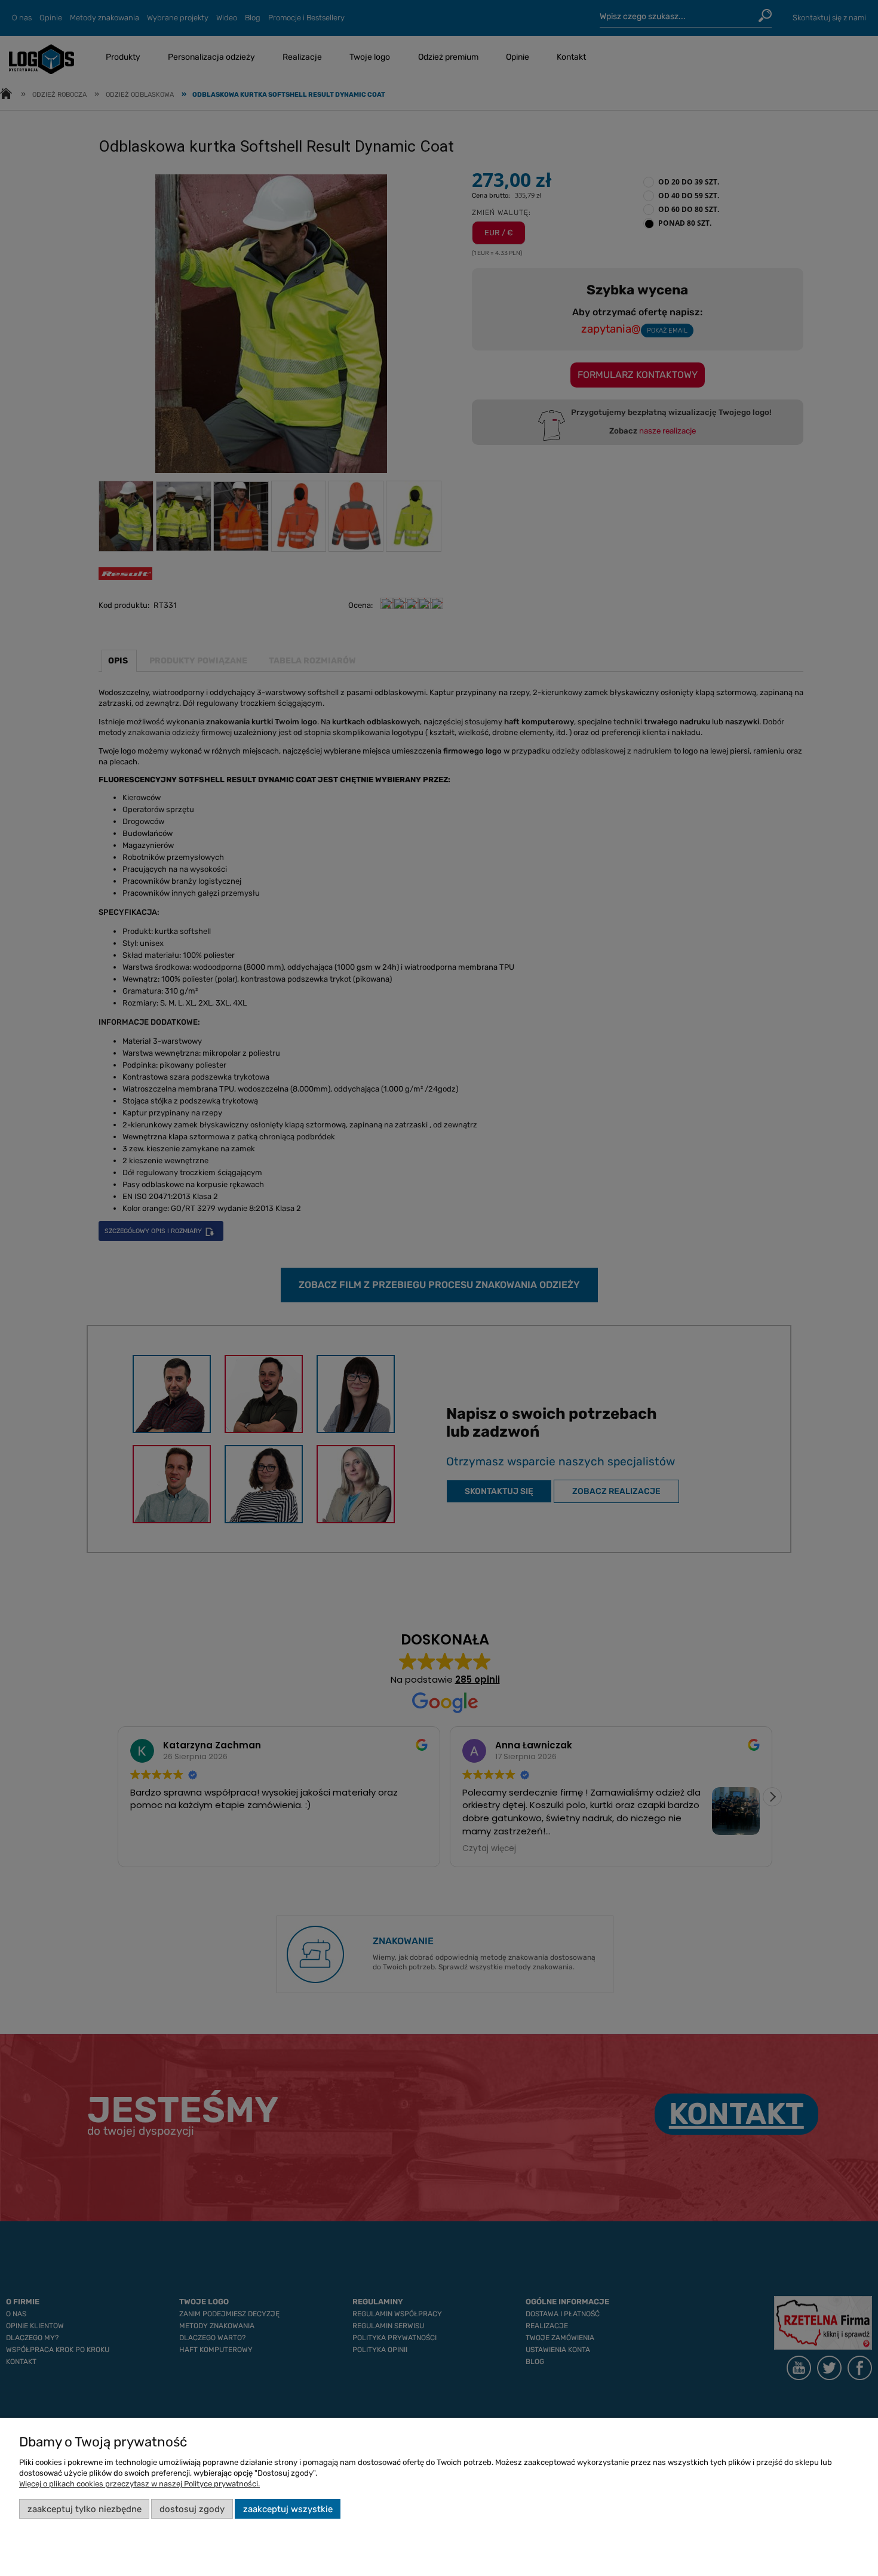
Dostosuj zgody (192, 2509)
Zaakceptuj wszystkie (288, 2509)
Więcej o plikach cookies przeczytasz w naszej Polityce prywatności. (139, 2484)
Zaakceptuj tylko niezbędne (85, 2509)
